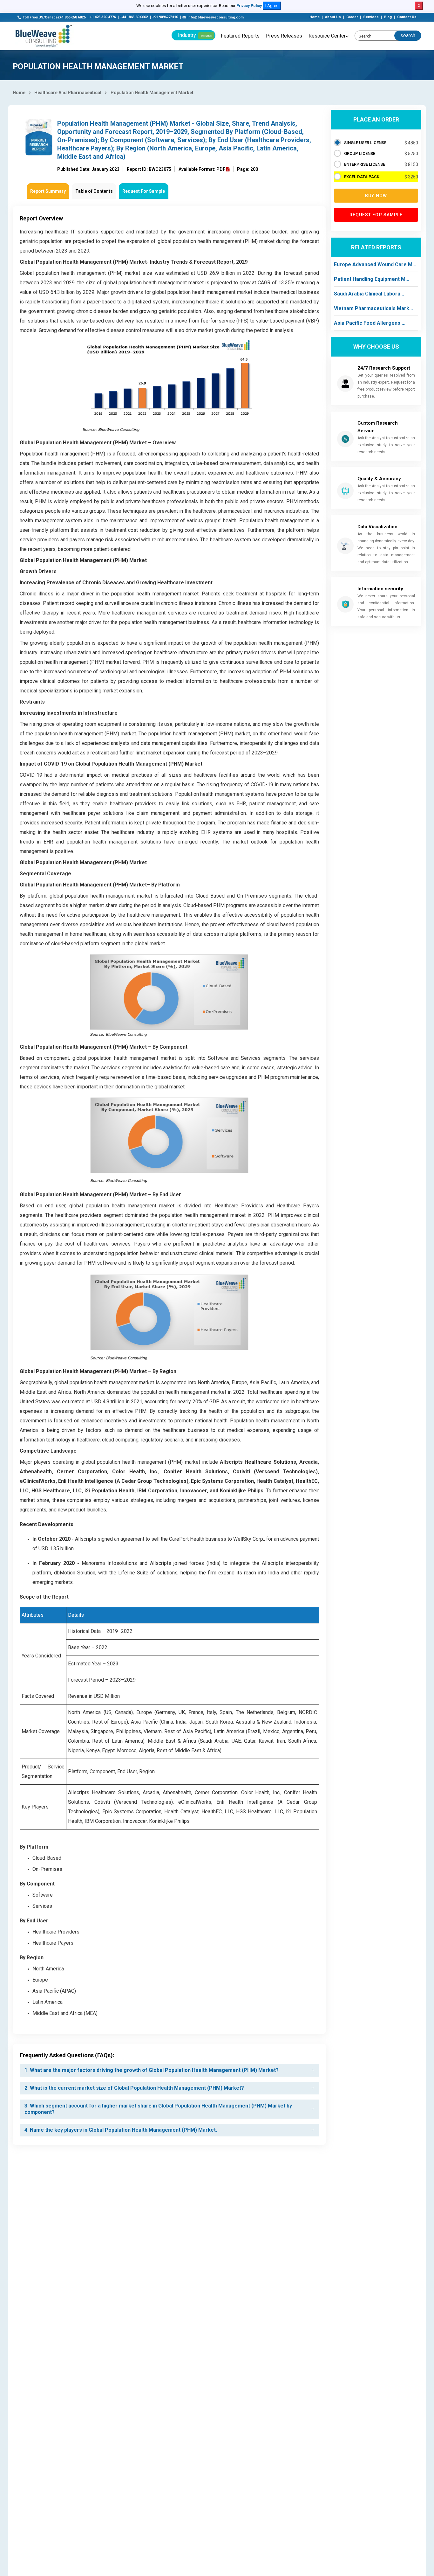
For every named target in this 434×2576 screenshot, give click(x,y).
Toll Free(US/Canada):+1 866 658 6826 (54, 17)
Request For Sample (144, 191)
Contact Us (407, 17)
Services (371, 17)
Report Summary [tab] (48, 191)
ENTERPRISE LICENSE (365, 164)
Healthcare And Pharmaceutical (68, 93)
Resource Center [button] (327, 36)
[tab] (169, 2070)
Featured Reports (240, 36)
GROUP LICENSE (360, 153)
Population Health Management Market (152, 93)
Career (352, 17)
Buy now (376, 196)
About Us (333, 17)
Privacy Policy (249, 6)
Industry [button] (195, 35)
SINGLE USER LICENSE (365, 143)
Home (315, 17)
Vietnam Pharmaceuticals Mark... (373, 308)
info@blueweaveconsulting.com (216, 17)
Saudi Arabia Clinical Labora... (369, 294)
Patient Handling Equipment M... (372, 279)
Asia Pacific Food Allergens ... (370, 323)
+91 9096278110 (165, 17)
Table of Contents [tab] (94, 191)
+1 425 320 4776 (103, 17)
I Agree (272, 6)
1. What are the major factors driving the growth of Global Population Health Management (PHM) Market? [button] (152, 2070)
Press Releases (284, 36)
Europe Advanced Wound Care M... (375, 264)
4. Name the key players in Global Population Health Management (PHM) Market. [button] (121, 2130)
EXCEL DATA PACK (362, 177)
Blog (388, 17)
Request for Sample (376, 215)
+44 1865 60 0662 (134, 17)
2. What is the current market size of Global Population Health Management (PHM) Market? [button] (134, 2088)
